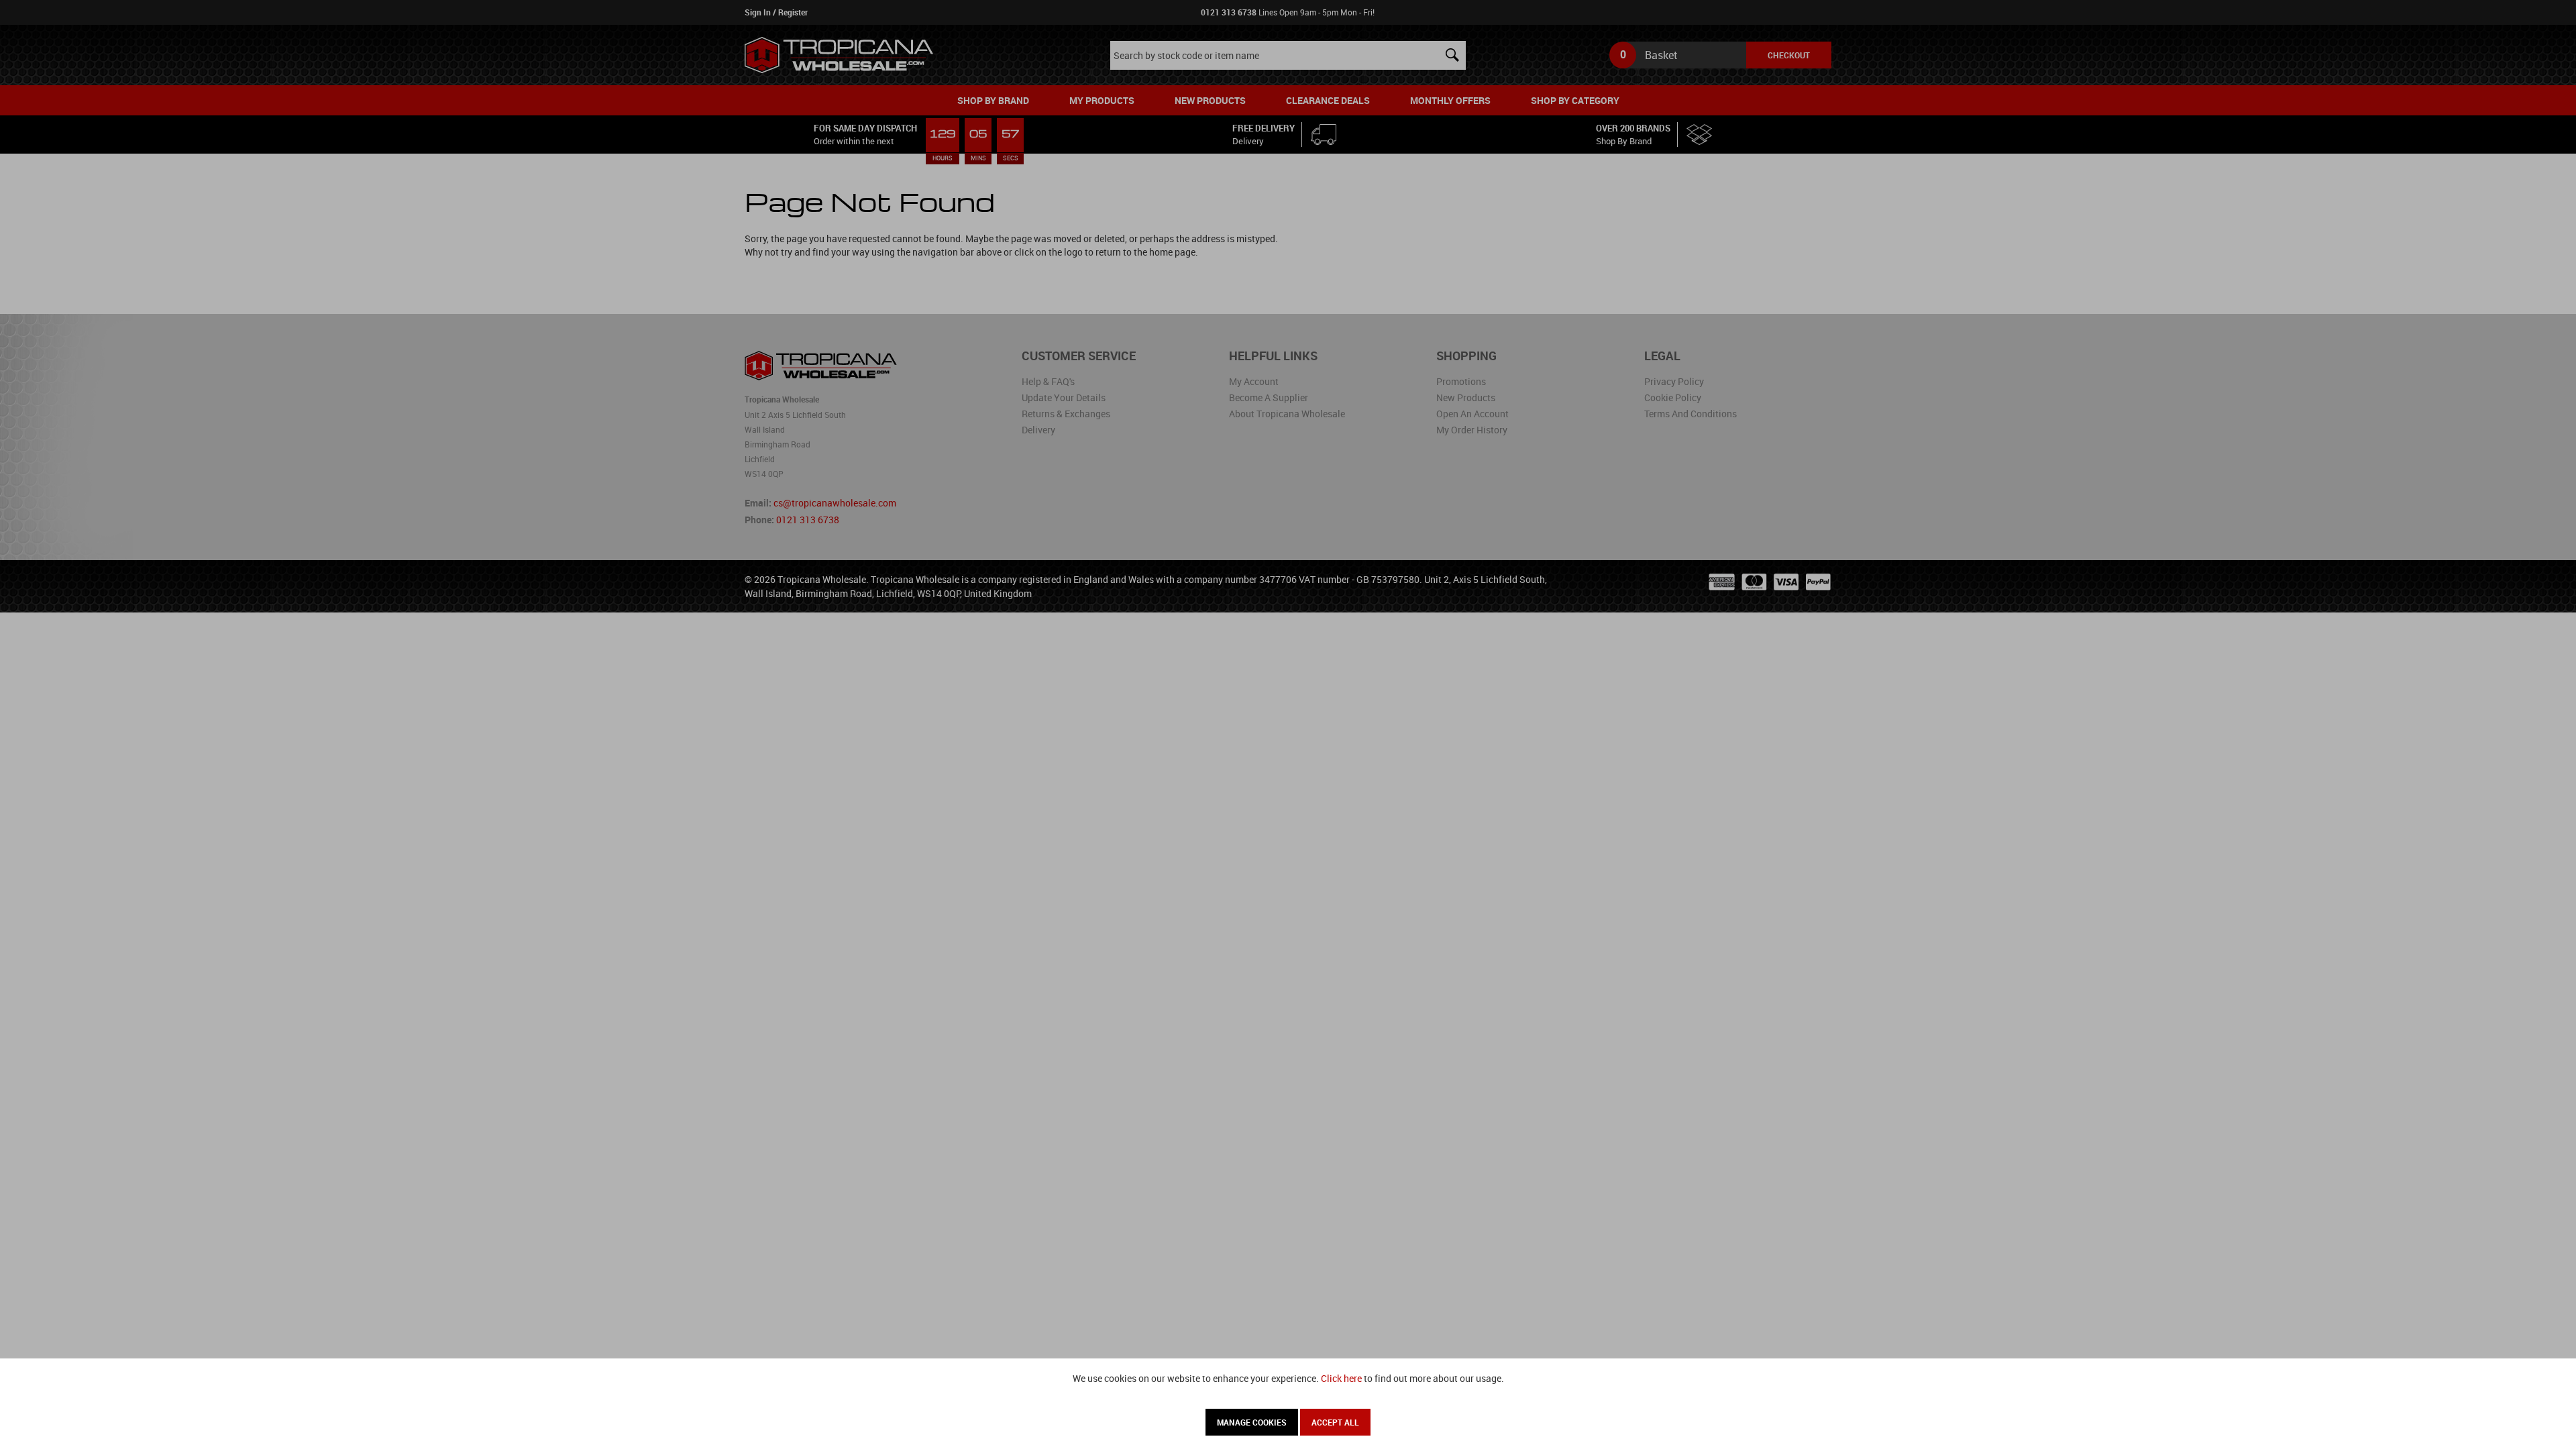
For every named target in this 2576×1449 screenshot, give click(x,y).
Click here (1341, 1378)
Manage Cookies (1252, 1422)
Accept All (1335, 1422)
